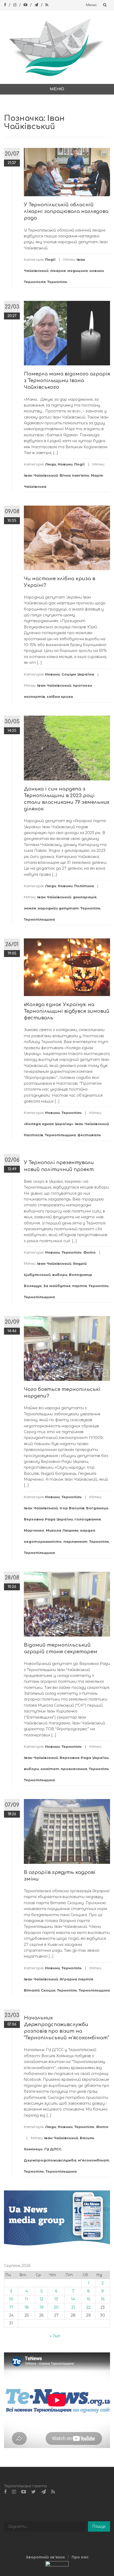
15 (88, 2299)
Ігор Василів (72, 1508)
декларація (85, 897)
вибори (60, 1275)
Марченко (34, 1530)
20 (56, 2307)
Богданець (97, 1508)
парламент (75, 1541)
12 (41, 2299)
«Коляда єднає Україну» (49, 1124)
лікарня (58, 271)
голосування (88, 1519)
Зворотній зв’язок (45, 2557)
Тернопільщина (39, 919)
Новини (65, 464)
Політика (84, 886)
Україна (86, 674)
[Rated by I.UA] (57, 2565)
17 (11, 2307)
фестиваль (89, 1135)
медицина (78, 271)
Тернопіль (57, 282)
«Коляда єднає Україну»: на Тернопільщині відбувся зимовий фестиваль (67, 1011)
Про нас (80, 2557)
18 (27, 2307)
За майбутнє (57, 1286)
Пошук (99, 2526)
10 (11, 2299)
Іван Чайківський (41, 475)
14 (73, 2299)
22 (89, 2307)
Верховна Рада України (48, 1519)
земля (30, 908)
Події (50, 259)
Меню (91, 5)
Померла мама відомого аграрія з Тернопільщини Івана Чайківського (67, 381)
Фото (89, 1252)
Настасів (34, 1135)
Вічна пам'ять (74, 475)
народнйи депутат (58, 908)
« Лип (55, 2336)
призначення (74, 1769)
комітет (50, 1769)
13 (56, 2299)
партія (80, 1286)
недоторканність (43, 1541)
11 (27, 2299)
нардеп (88, 1530)
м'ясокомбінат (94, 2160)
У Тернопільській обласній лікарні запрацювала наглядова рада (66, 211)
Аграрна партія (76, 1979)
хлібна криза (60, 697)
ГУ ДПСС (53, 2149)
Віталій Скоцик (40, 1990)
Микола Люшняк (62, 1530)
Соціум (69, 674)
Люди (51, 464)
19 (41, 2307)
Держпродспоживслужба (50, 2160)
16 (103, 2299)
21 (73, 2307)
